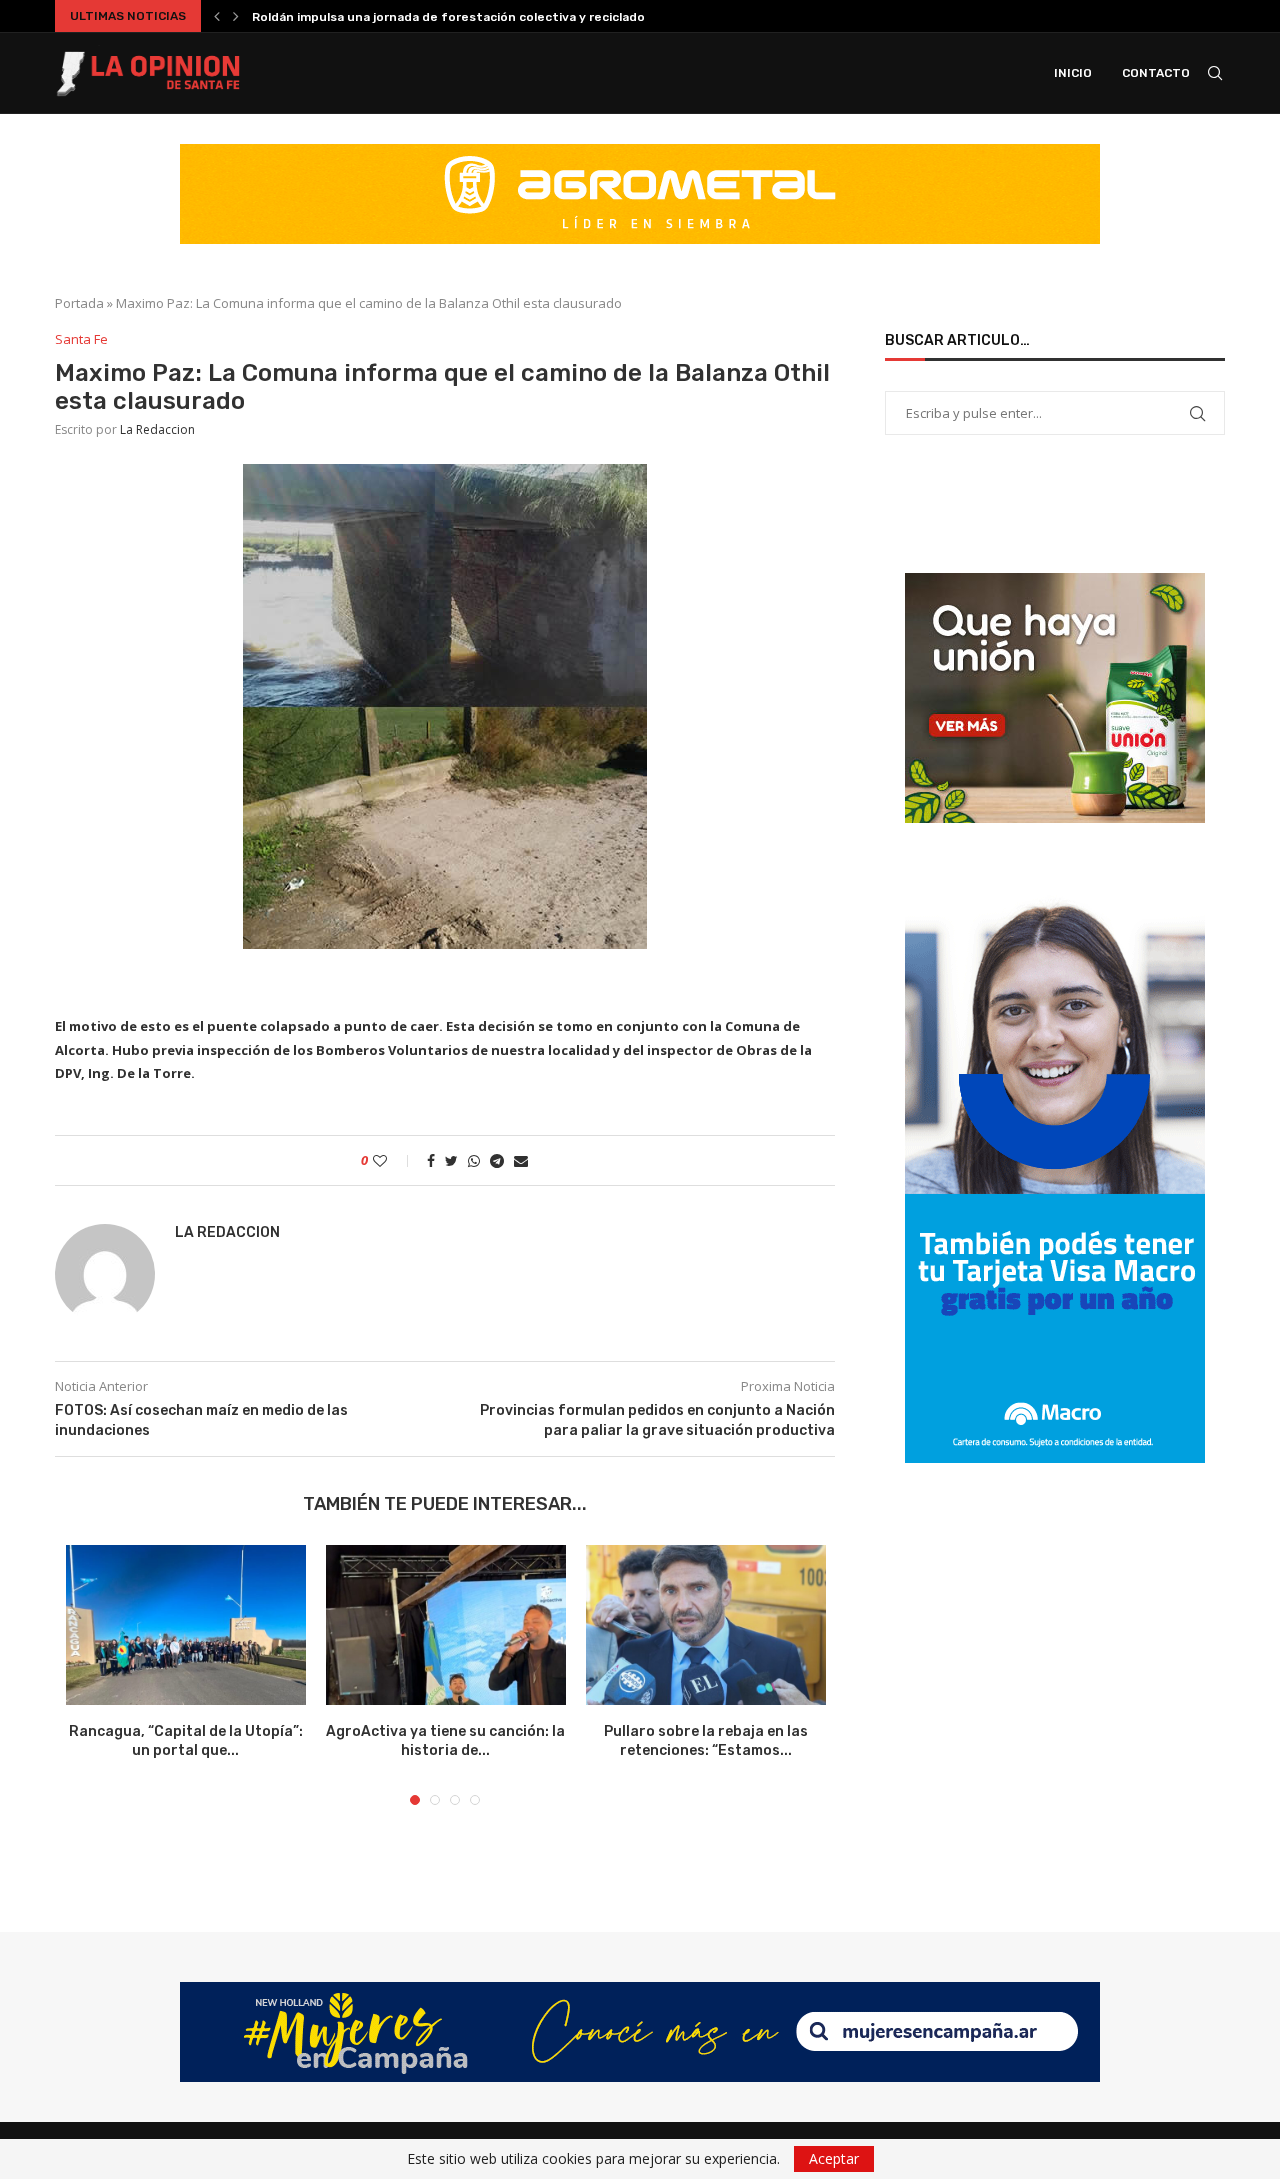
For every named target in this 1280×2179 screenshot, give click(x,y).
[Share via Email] (521, 1160)
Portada (79, 303)
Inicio (1073, 73)
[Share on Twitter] (451, 1160)
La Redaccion (157, 429)
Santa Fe (81, 340)
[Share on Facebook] (431, 1160)
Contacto (1156, 73)
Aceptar (834, 2158)
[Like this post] (393, 1160)
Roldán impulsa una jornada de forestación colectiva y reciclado (448, 17)
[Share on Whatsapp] (474, 1160)
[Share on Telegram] (497, 1160)
